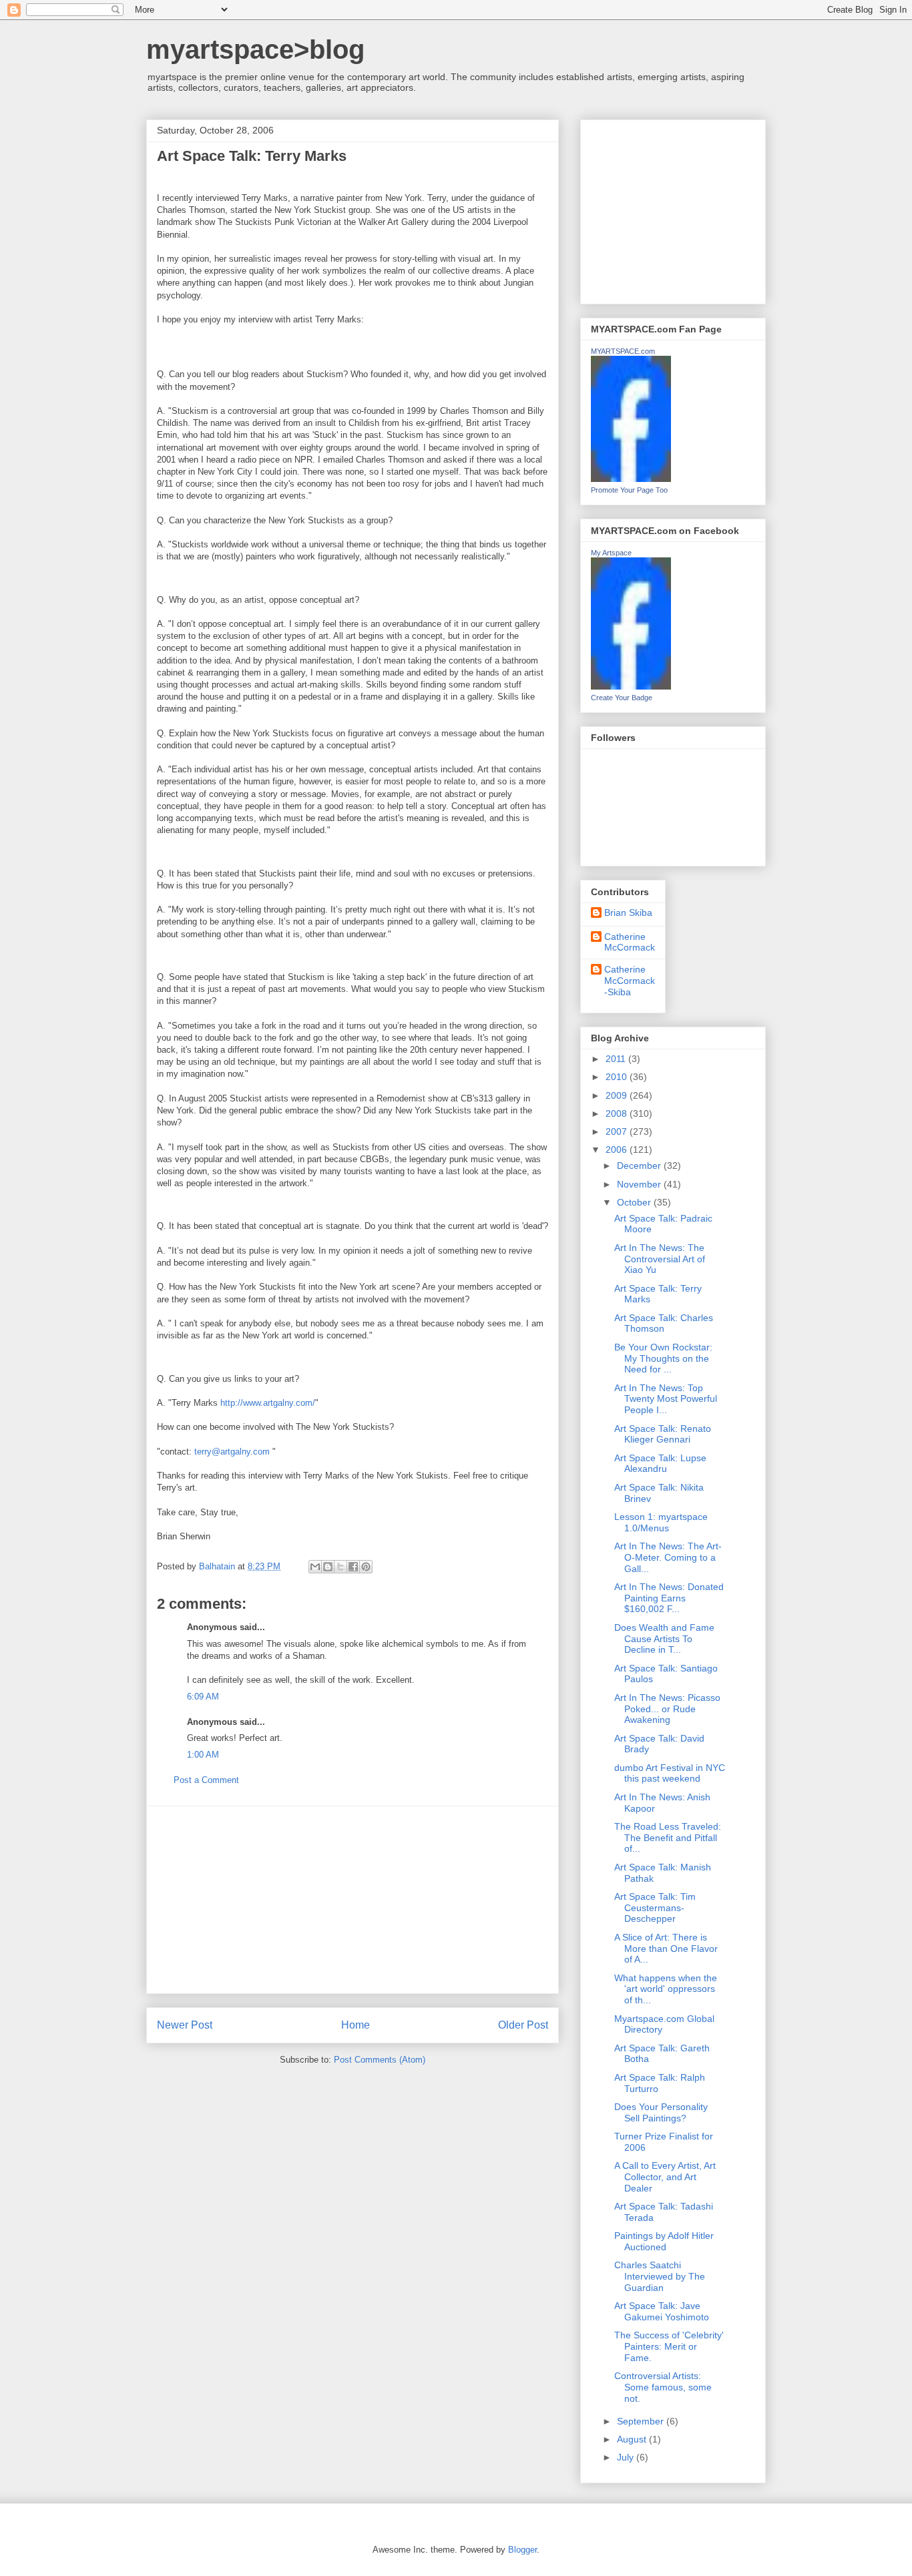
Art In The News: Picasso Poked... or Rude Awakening (667, 1709)
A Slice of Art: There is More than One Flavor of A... (666, 1949)
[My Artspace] (631, 686)
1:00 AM (203, 1755)
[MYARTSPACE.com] (631, 479)
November (640, 1184)
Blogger (522, 2550)
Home (356, 2025)
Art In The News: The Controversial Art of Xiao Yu (660, 1259)
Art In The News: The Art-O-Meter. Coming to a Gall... (668, 1557)
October (635, 1202)
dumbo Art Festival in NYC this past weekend (670, 1773)
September (642, 2421)
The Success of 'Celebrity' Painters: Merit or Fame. (669, 2346)
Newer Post (185, 2025)
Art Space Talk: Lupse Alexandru (660, 1464)
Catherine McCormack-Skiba (630, 981)
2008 (618, 1113)
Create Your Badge (622, 698)
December (640, 1166)
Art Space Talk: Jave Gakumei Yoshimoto (662, 2311)
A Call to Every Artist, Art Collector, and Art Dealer (665, 2177)
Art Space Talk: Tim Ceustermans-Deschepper (655, 1908)
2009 (618, 1095)
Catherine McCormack (630, 942)
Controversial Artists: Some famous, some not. (663, 2387)
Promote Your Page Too (629, 490)
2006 (618, 1149)
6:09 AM (203, 1697)
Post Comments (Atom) (380, 2060)
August (633, 2439)
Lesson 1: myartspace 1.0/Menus (661, 1522)
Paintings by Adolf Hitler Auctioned (664, 2241)
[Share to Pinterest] (366, 1567)
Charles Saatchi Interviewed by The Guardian (660, 2276)
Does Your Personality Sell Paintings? (661, 2112)
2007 (618, 1131)
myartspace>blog (255, 49)
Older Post (523, 2025)
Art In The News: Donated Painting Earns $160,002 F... (669, 1598)
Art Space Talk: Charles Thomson (664, 1323)
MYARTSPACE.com (623, 351)
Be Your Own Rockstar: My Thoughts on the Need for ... (663, 1358)
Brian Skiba (628, 913)
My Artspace (611, 553)
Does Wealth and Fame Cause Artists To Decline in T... (664, 1639)
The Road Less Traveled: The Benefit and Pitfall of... (668, 1838)
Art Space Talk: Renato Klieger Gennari (663, 1434)
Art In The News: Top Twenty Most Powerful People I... (666, 1399)
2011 (617, 1059)
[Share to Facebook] (353, 1567)
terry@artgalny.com (232, 1452)
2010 (618, 1077)
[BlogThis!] (328, 1567)
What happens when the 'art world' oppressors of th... (666, 1989)
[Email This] (315, 1567)
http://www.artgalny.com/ (268, 1403)
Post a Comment (206, 1780)
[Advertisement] (353, 1900)
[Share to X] (340, 1567)
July (627, 2457)
